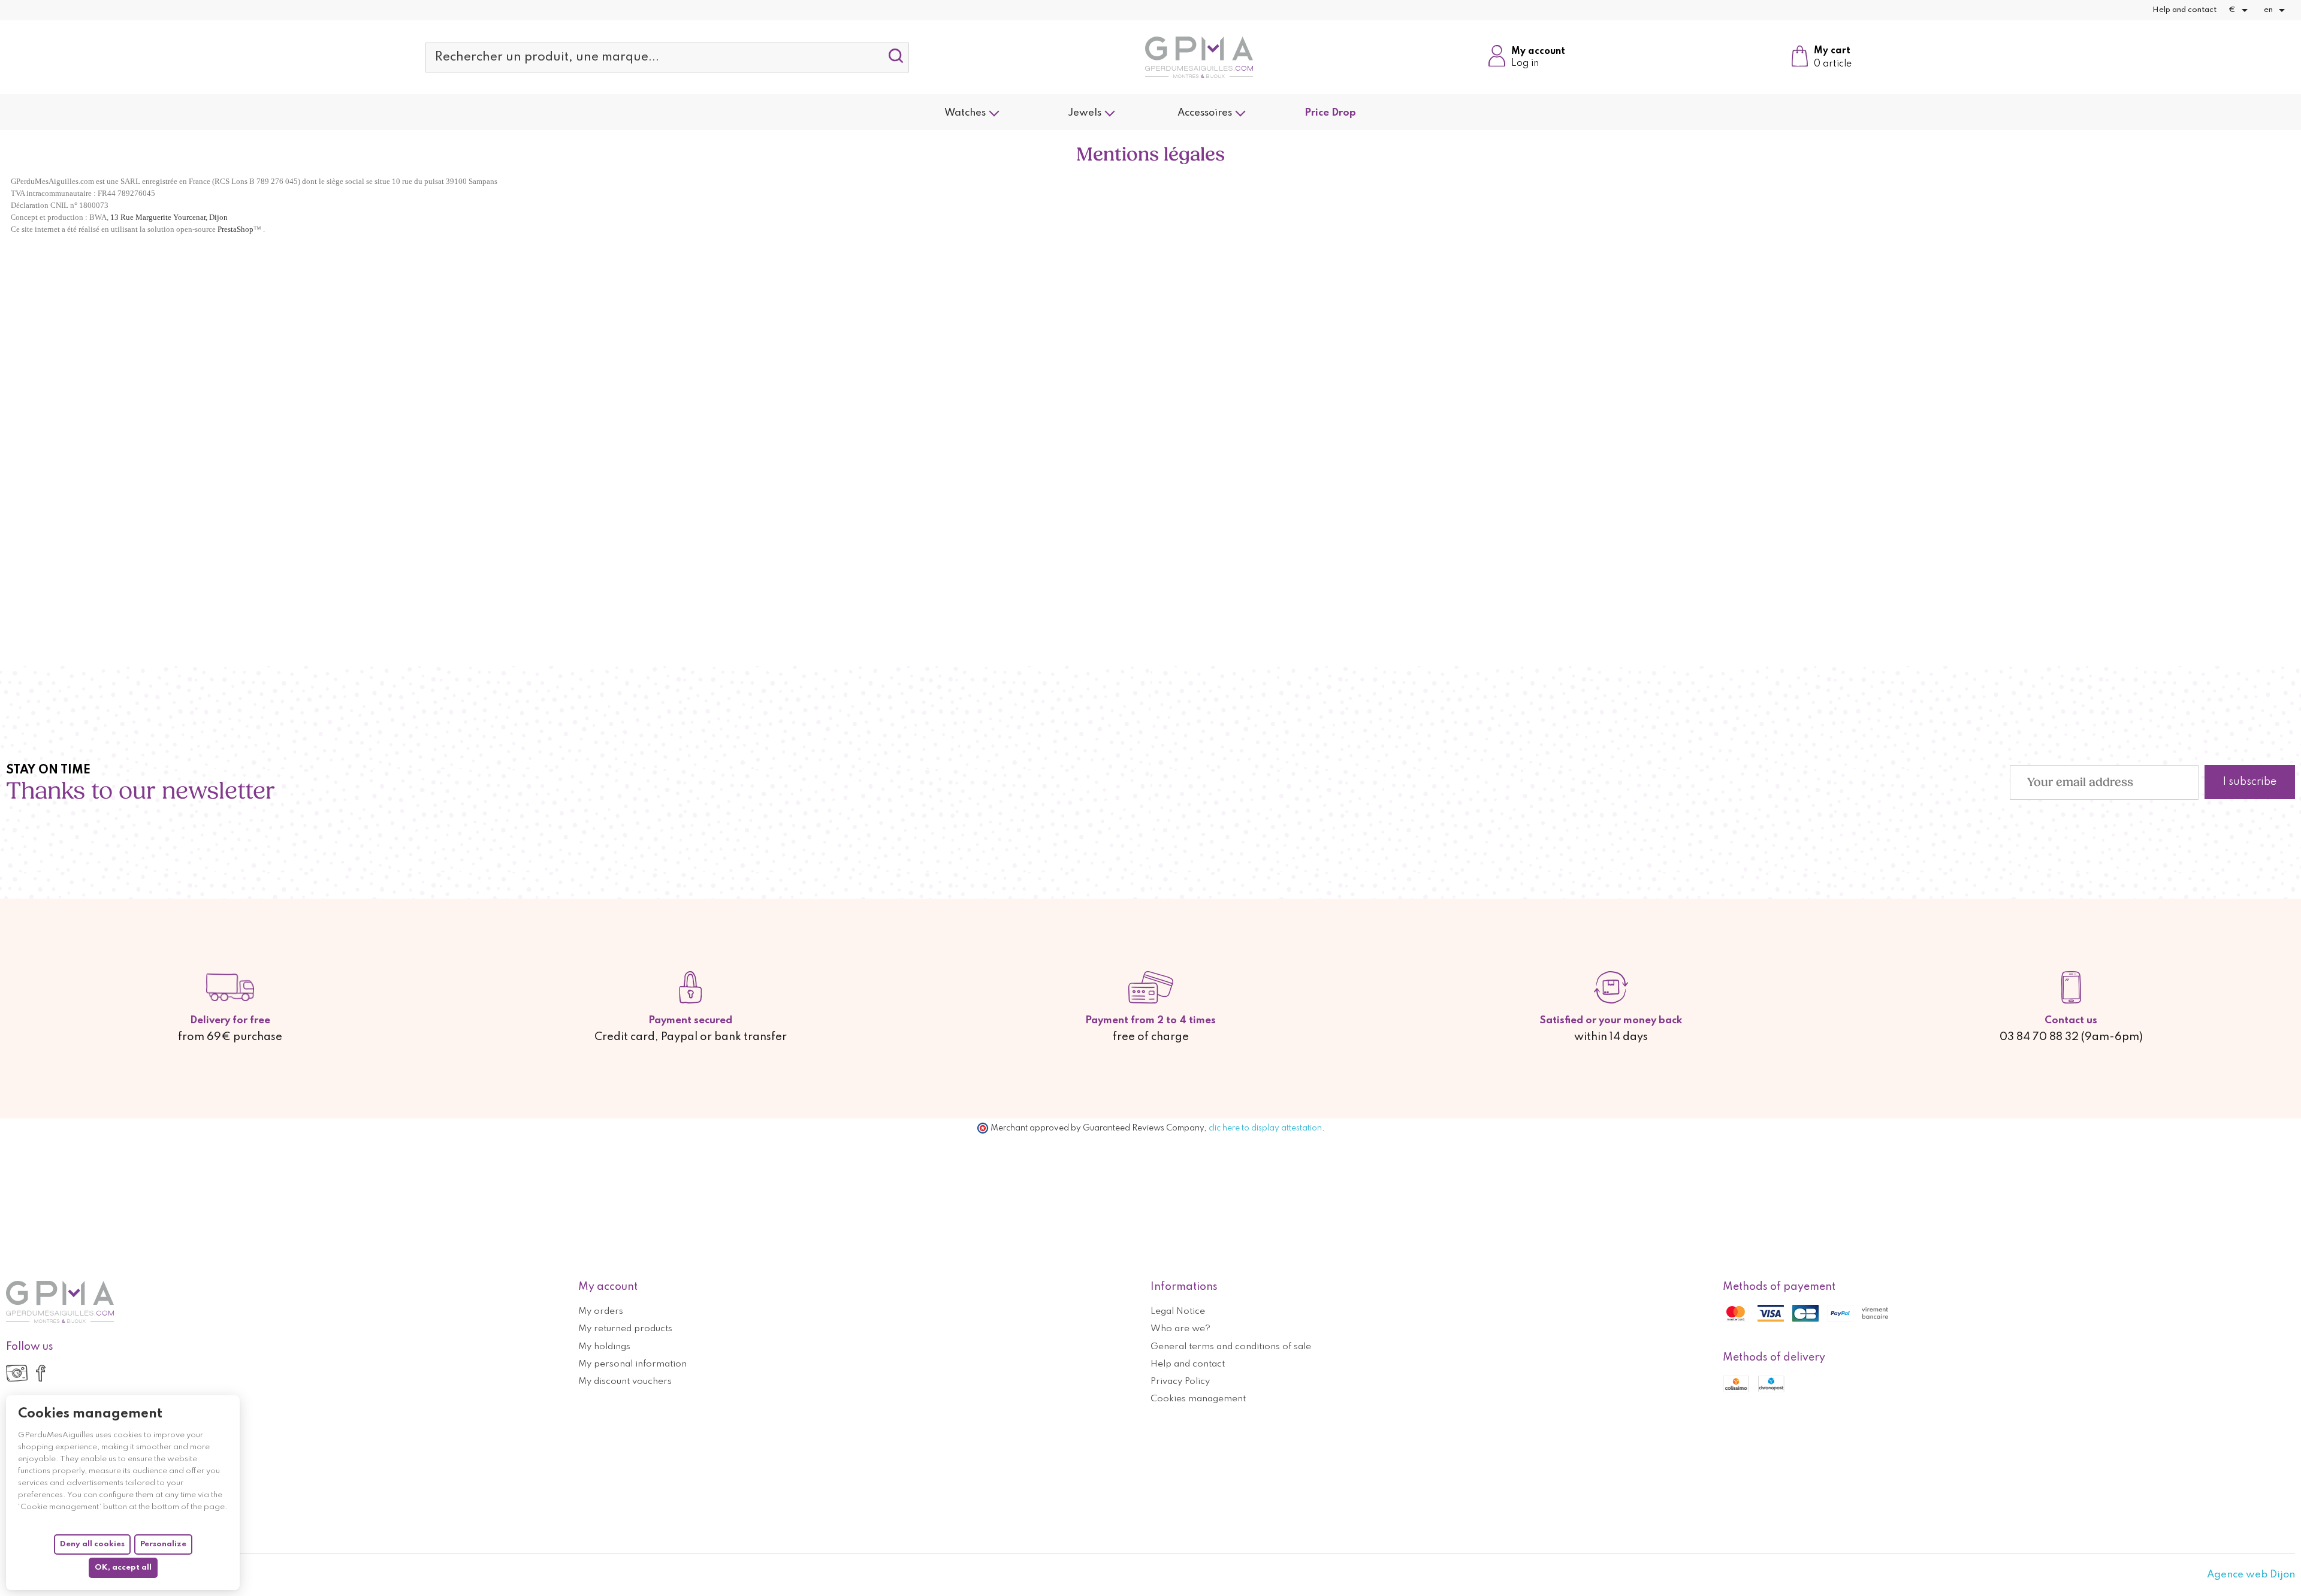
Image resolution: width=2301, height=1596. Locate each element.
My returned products (625, 1329)
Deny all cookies (92, 1544)
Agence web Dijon (2251, 1575)
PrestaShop (235, 229)
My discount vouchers (625, 1382)
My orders (601, 1311)
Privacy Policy (1180, 1382)
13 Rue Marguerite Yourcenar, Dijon (169, 217)
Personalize (163, 1544)
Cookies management (1198, 1399)
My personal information (632, 1364)
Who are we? (1180, 1329)
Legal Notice (1178, 1311)
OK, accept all (123, 1568)
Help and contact (2184, 10)
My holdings (604, 1347)
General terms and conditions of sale (1231, 1347)
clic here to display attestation (1265, 1128)
